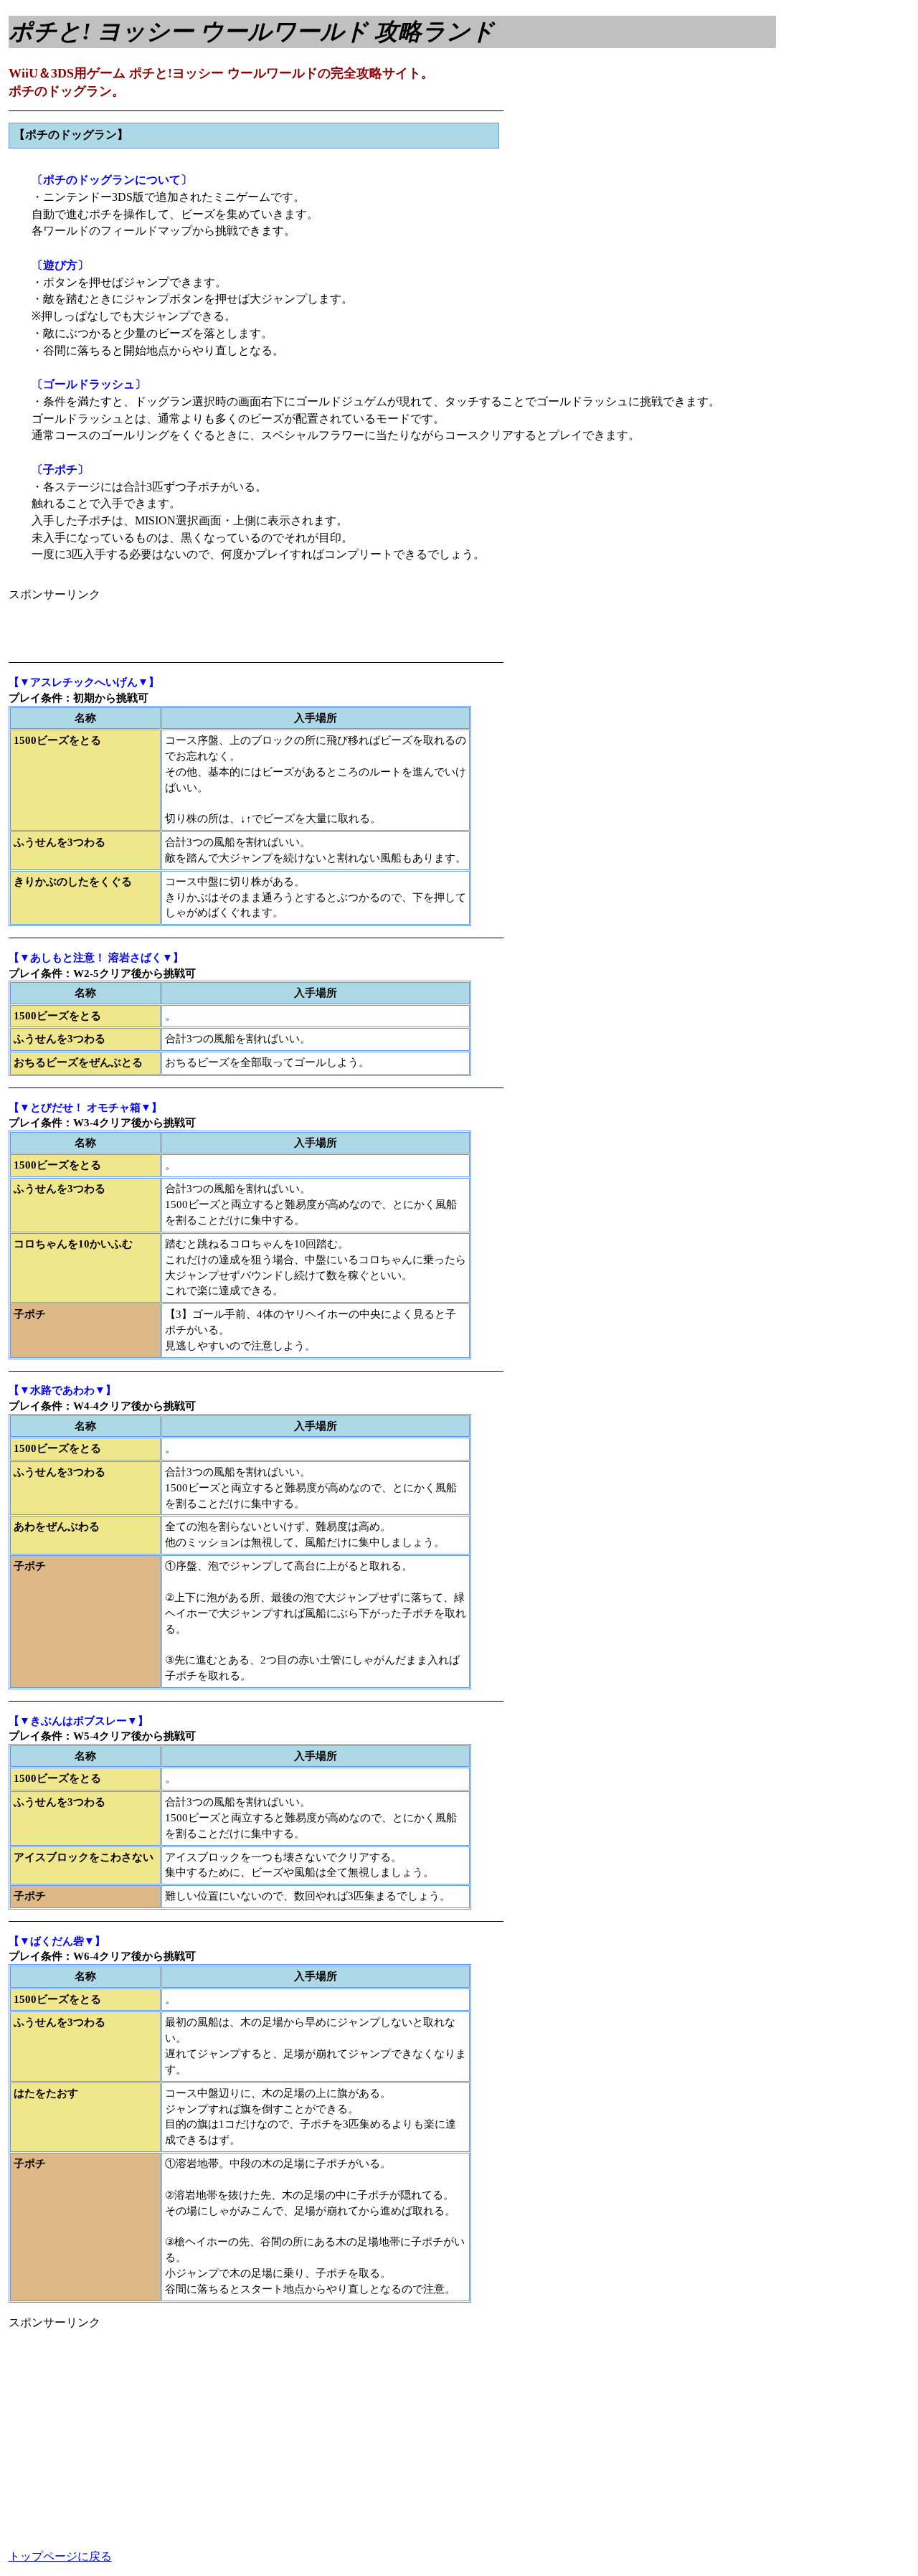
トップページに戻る (60, 2556)
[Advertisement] (176, 625)
